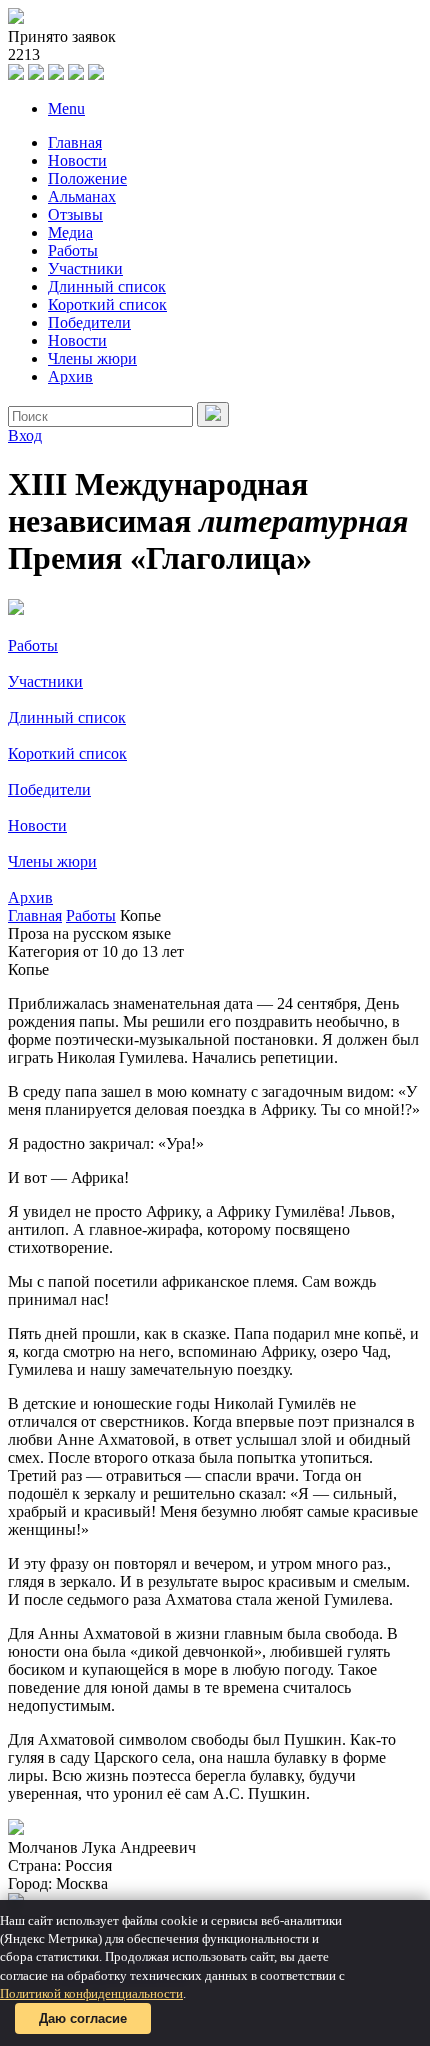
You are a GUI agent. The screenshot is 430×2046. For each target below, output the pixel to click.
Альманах (82, 196)
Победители (89, 322)
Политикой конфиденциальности (91, 1993)
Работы (73, 250)
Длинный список (107, 286)
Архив (70, 376)
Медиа (70, 232)
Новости (77, 160)
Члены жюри (92, 358)
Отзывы (75, 214)
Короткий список (107, 304)
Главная (75, 142)
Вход (25, 435)
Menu (66, 108)
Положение (87, 178)
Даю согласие (83, 2018)
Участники (85, 268)
